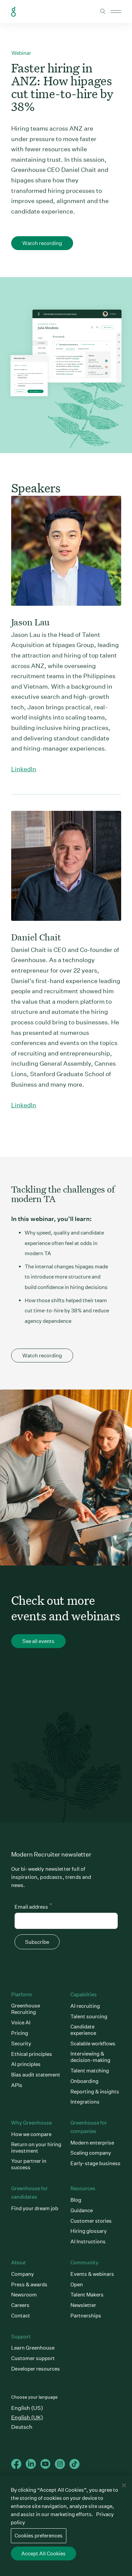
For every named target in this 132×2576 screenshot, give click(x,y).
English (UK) (27, 2417)
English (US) (27, 2408)
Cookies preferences (39, 2536)
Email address (33, 1906)
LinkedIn (24, 769)
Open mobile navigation (116, 12)
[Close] (124, 2485)
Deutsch (22, 2427)
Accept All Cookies (43, 2553)
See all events (38, 1641)
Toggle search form (103, 12)
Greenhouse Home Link (14, 12)
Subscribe (37, 1942)
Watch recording (42, 243)
